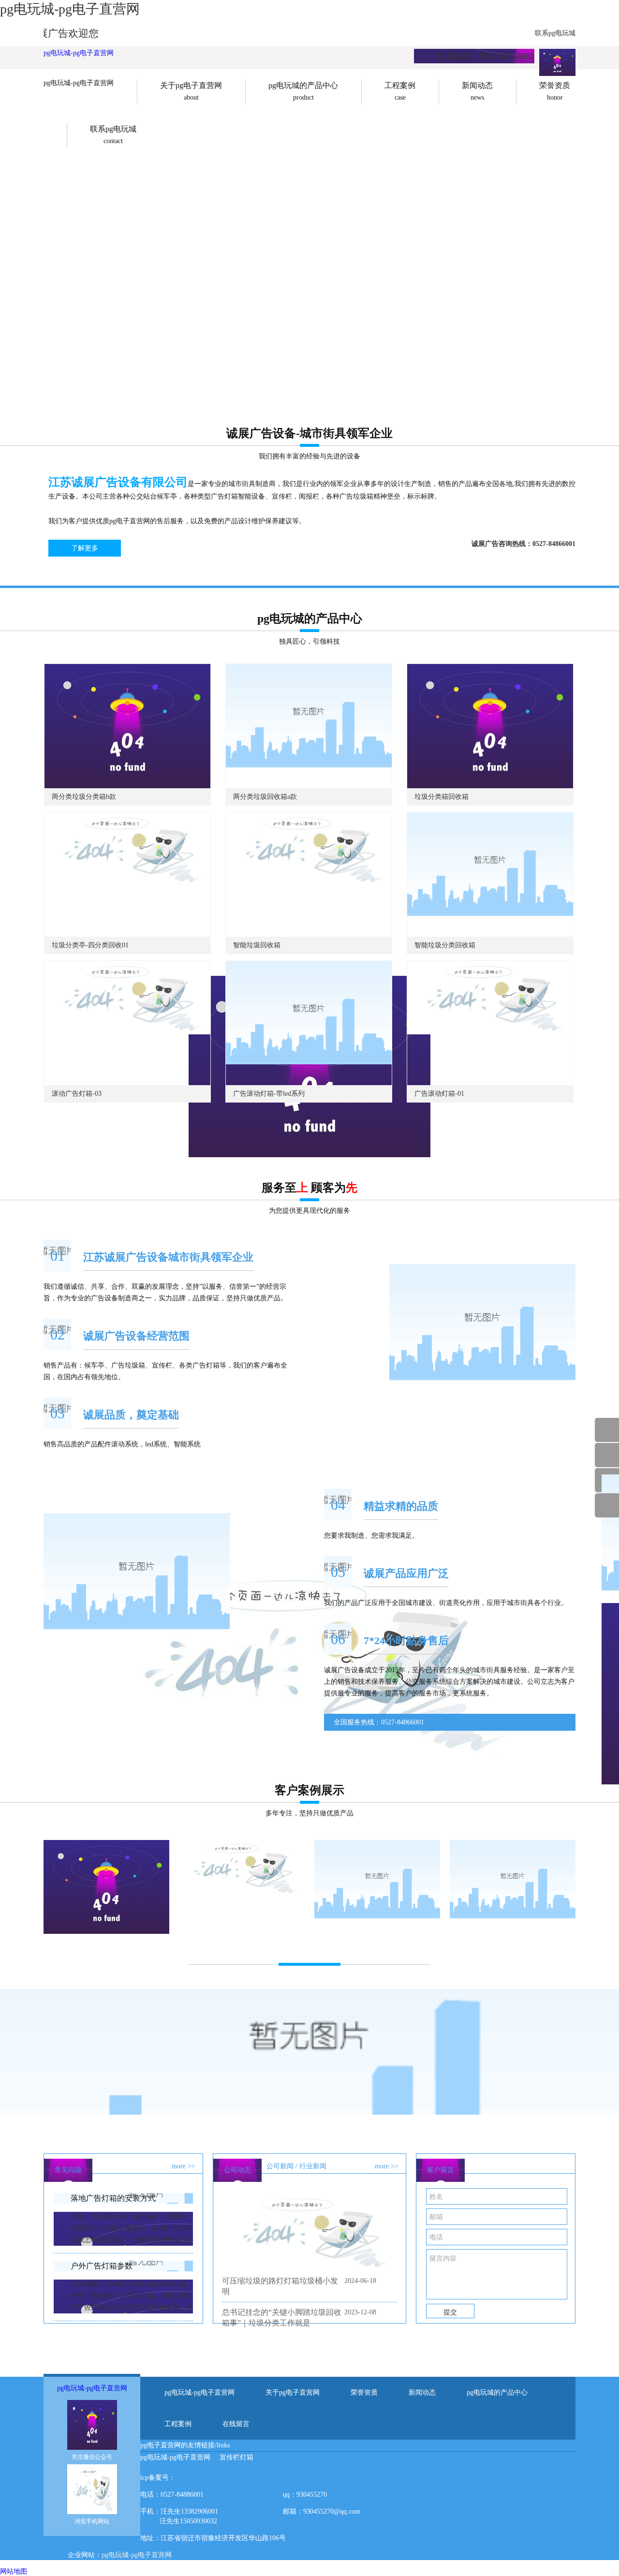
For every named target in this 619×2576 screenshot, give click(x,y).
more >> (184, 2166)
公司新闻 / (282, 2166)
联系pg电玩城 (555, 33)
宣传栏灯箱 (236, 2457)
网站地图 (14, 2571)
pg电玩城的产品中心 (497, 2392)
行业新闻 (313, 2166)
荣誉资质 (364, 2392)
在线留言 (236, 2424)
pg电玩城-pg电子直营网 (79, 53)
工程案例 (178, 2424)
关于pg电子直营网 (293, 2392)
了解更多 (85, 548)
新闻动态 (422, 2392)
